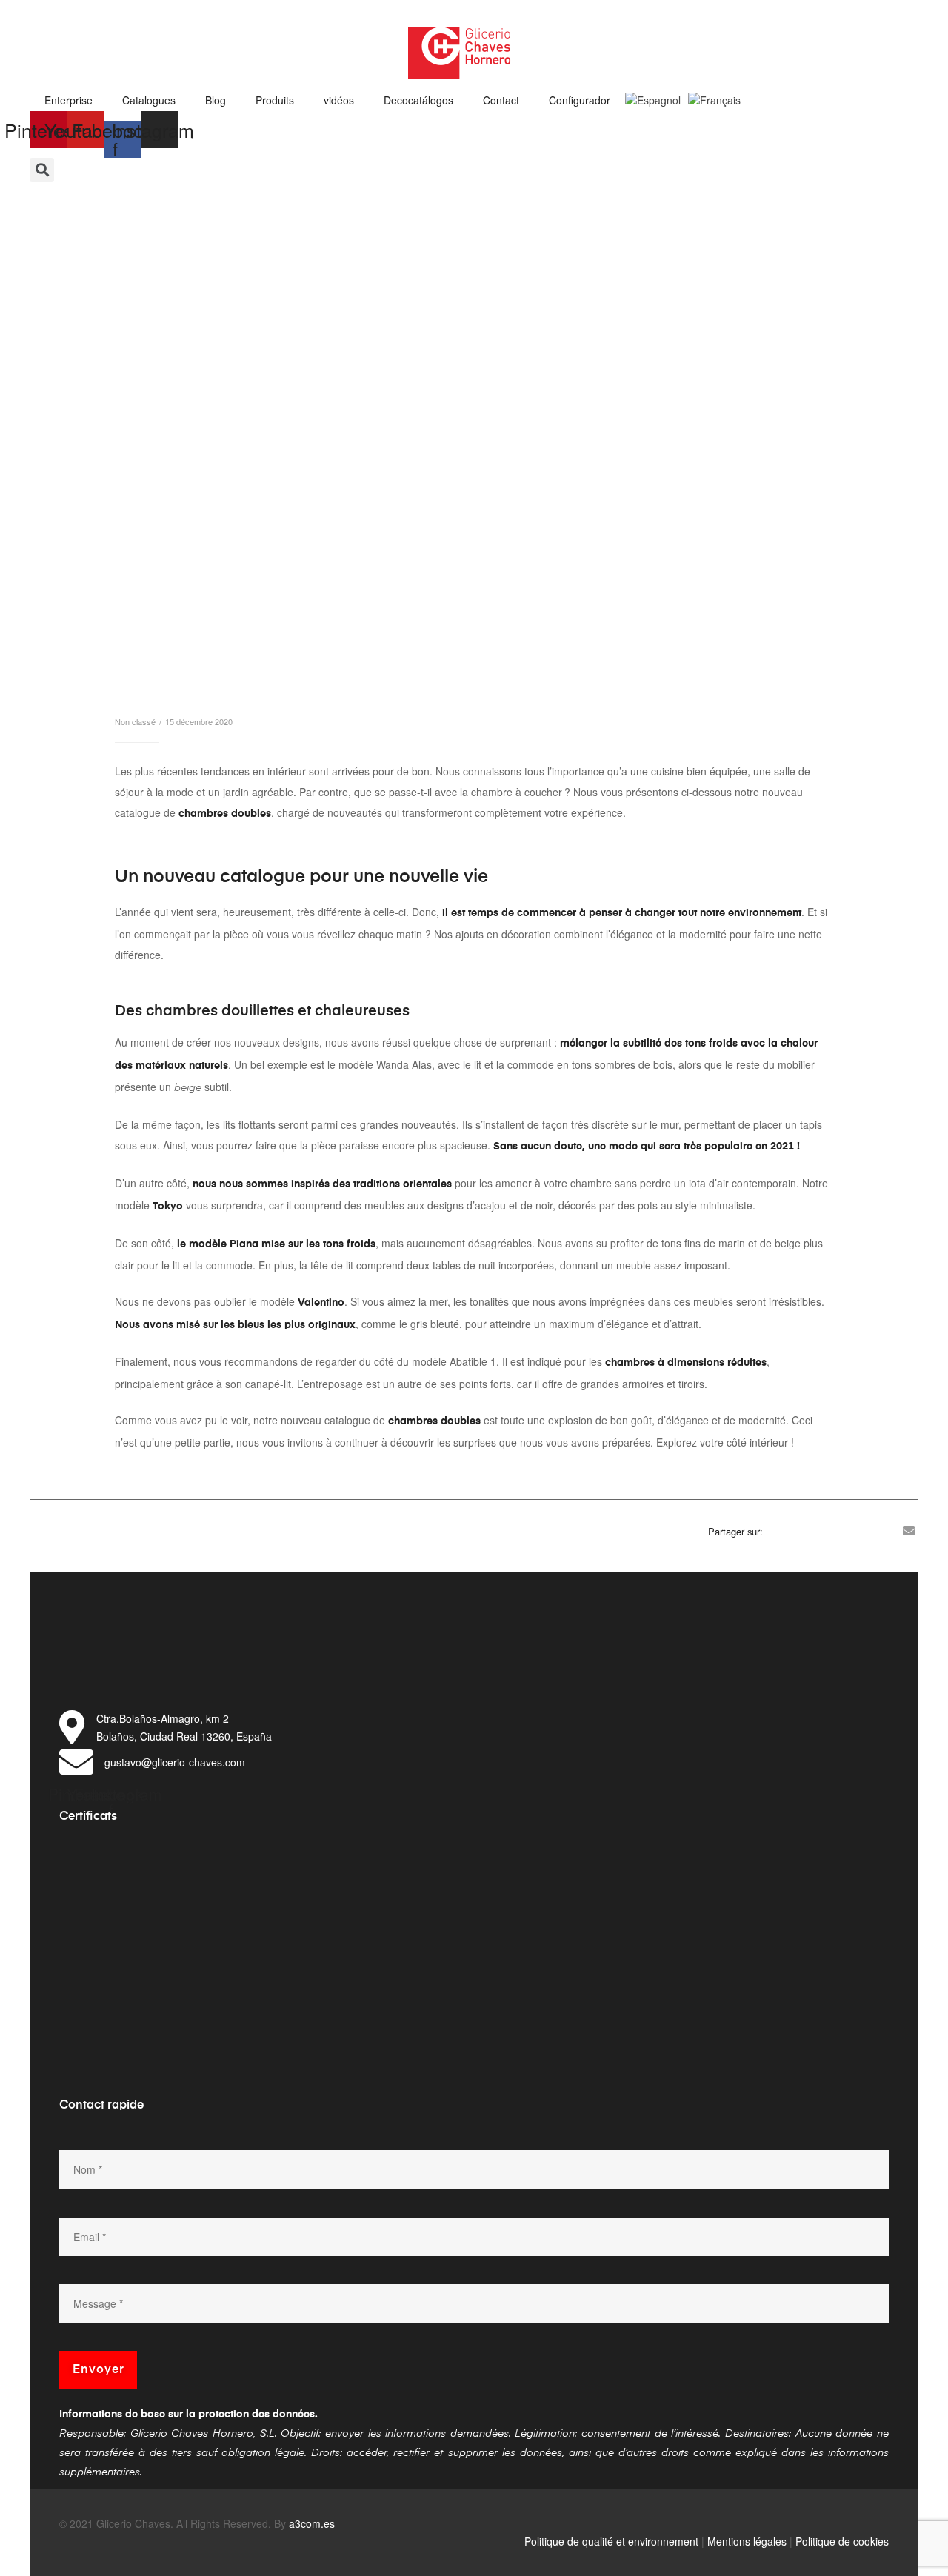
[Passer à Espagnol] (653, 96)
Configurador (580, 100)
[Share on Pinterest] (887, 1531)
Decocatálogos (418, 100)
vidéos (339, 100)
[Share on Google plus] (864, 1531)
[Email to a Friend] (909, 1531)
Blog (216, 100)
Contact (501, 100)
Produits (275, 100)
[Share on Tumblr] (842, 1531)
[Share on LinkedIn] (820, 1531)
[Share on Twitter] (798, 1531)
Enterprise (69, 100)
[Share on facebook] (775, 1531)
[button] (42, 170)
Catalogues (149, 100)
